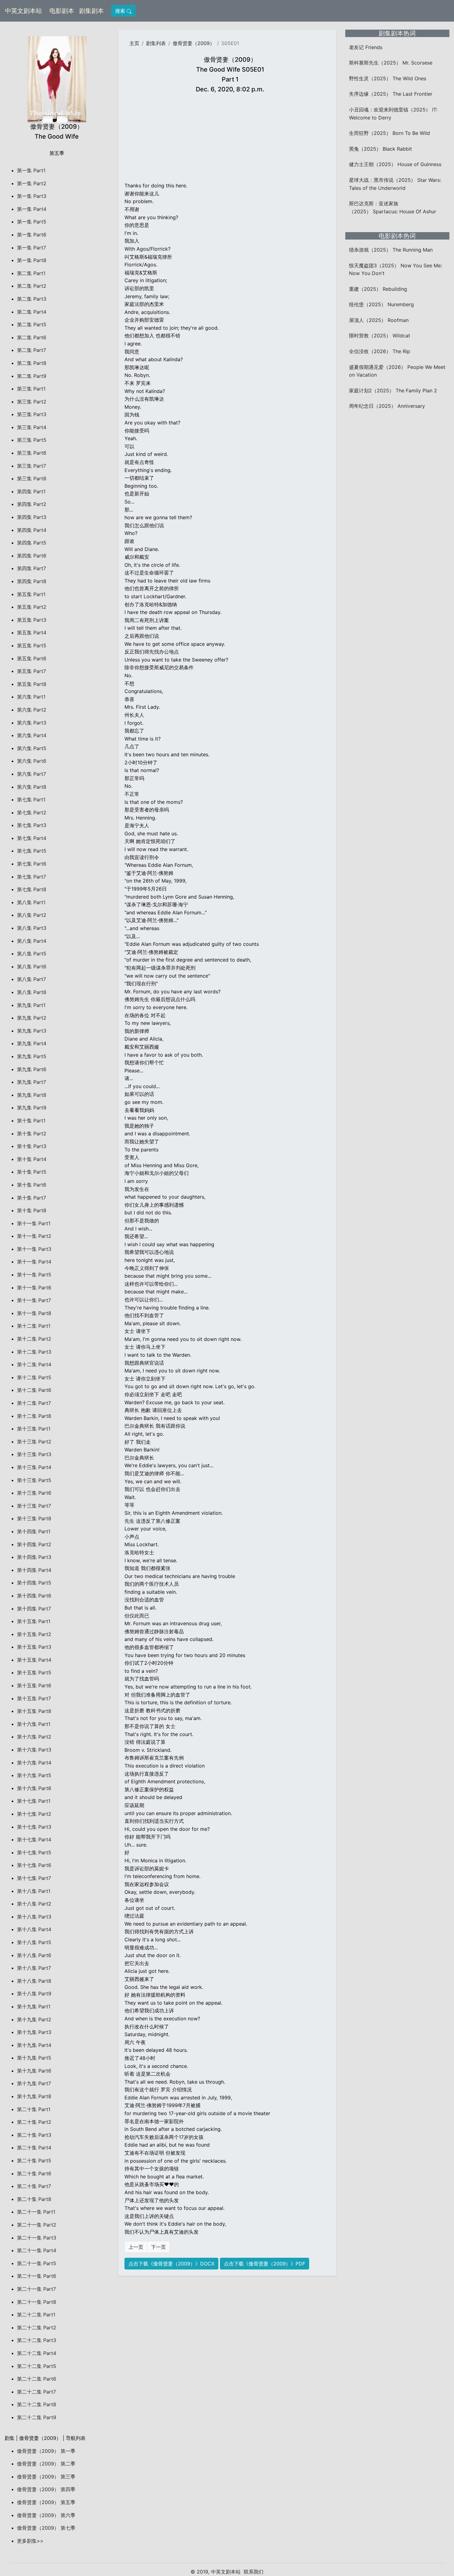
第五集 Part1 (31, 594)
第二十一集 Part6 (37, 2276)
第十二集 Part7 (34, 1403)
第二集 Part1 (31, 273)
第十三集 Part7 (34, 1506)
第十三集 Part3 (34, 1454)
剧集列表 (156, 43)
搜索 (121, 11)
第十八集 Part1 (34, 1891)
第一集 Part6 (32, 235)
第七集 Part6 (32, 864)
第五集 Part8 (32, 684)
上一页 (136, 2247)
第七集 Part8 (32, 889)
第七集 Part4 (32, 838)
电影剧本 (63, 11)
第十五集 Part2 (34, 1634)
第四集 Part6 (32, 556)
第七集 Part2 (32, 812)
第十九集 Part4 (34, 2045)
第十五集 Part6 (34, 1685)
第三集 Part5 (32, 440)
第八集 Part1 (31, 902)
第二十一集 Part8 (37, 2302)
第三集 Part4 (32, 427)
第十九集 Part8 (34, 2096)
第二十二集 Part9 (37, 2417)
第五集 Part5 (32, 645)
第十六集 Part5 (34, 1775)
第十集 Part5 (32, 1172)
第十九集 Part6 (34, 2071)
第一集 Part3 (32, 196)
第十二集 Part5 (34, 1377)
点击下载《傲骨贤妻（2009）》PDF (265, 2264)
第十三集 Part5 (34, 1480)
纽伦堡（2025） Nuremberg (381, 304)
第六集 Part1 (31, 697)
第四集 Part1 (31, 491)
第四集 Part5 (32, 543)
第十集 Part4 (32, 1159)
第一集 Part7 (32, 248)
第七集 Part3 (32, 825)
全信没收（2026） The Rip (380, 351)
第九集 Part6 (32, 1069)
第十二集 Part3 (34, 1352)
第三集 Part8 (32, 478)
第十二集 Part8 (34, 1416)
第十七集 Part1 (34, 1801)
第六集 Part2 (32, 710)
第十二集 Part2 (34, 1339)
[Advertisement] (230, 139)
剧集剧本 (93, 11)
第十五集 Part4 (34, 1660)
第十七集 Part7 (34, 1878)
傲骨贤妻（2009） (194, 43)
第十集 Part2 (32, 1134)
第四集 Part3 (32, 517)
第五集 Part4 (32, 633)
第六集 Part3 (32, 723)
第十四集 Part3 (34, 1557)
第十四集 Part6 (34, 1596)
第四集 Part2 (32, 504)
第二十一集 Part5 (37, 2263)
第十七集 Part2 (34, 1814)
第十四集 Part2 (34, 1544)
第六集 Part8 (32, 787)
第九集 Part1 (31, 1005)
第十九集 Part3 (34, 2032)
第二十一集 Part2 (37, 2225)
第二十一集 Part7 (36, 2289)
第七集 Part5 (32, 851)
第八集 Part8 (32, 992)
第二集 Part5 (32, 324)
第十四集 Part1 (34, 1531)
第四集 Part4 (32, 530)
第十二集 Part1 (34, 1326)
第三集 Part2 (32, 402)
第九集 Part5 (32, 1056)
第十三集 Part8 (34, 1518)
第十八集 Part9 (34, 1994)
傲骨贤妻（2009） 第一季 (46, 2451)
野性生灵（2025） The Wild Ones (388, 78)
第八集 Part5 (32, 954)
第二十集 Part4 (34, 2148)
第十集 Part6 (32, 1185)
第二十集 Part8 (34, 2199)
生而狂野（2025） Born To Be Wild (389, 133)
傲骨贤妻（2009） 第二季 (46, 2464)
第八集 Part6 (32, 967)
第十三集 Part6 (34, 1493)
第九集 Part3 (32, 1031)
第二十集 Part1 (34, 2109)
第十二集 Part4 (34, 1364)
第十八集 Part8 (34, 1981)
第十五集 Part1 (34, 1621)
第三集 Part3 (32, 414)
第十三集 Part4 (34, 1467)
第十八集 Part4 (34, 1929)
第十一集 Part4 (34, 1262)
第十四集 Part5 (34, 1583)
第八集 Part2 (32, 915)
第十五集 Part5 (34, 1672)
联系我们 (254, 2572)
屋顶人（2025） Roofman (379, 320)
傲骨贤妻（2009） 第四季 (46, 2489)
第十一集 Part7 (34, 1300)
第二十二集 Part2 (37, 2328)
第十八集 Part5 (34, 1942)
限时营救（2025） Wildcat (380, 336)
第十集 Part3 (32, 1146)
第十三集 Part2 (34, 1442)
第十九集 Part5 (34, 2058)
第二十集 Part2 (34, 2122)
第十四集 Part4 (34, 1570)
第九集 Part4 (32, 1043)
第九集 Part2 (32, 1018)
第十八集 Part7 (34, 1968)
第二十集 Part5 (34, 2161)
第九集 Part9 (32, 1108)
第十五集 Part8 (34, 1711)
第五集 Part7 (32, 671)
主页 (134, 43)
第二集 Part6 (32, 337)
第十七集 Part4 (34, 1839)
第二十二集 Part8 (37, 2404)
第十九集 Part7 (34, 2083)
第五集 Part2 (32, 607)
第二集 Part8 (32, 363)
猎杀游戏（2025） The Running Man (391, 250)
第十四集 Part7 (34, 1609)
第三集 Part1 (31, 389)
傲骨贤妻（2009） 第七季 (46, 2528)
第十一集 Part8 (34, 1313)
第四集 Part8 (32, 581)
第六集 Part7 (32, 774)
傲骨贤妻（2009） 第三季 (46, 2477)
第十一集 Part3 (34, 1249)
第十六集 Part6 (34, 1788)
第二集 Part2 (32, 286)
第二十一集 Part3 (37, 2238)
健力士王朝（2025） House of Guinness (395, 164)
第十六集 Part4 (34, 1763)
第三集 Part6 (32, 453)
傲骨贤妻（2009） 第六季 (46, 2515)
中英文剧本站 (23, 11)
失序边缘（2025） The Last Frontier (391, 94)
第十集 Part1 (31, 1121)
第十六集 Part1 (34, 1724)
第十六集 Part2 (34, 1737)
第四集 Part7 (32, 568)
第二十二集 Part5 (37, 2366)
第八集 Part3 (32, 928)
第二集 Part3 (32, 299)
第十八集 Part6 (34, 1955)
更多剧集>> (30, 2541)
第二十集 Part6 (34, 2173)
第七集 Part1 (31, 800)
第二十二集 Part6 (37, 2379)
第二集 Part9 (32, 376)
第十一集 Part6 (34, 1288)
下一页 (158, 2247)
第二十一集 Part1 (36, 2212)
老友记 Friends (366, 47)
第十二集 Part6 (34, 1390)
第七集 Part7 (32, 877)
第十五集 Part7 (34, 1698)
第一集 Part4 (32, 209)
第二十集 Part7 (34, 2186)
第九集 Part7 (32, 1082)
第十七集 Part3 (34, 1827)
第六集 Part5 (32, 748)
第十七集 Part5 (34, 1852)
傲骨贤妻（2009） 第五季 (46, 2502)
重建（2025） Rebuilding (378, 289)
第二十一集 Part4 (37, 2250)
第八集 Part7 (32, 979)
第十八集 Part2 (34, 1904)
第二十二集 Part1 (36, 2315)
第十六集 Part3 (34, 1750)
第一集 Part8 (32, 260)
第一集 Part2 (32, 183)
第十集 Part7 (32, 1198)
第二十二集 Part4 (37, 2353)
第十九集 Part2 (34, 2019)
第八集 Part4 (32, 941)
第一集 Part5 (32, 222)
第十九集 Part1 (34, 2006)
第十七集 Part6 (34, 1865)
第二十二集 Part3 (37, 2340)
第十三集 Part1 (34, 1429)
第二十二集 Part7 (36, 2392)
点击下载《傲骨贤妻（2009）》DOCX (171, 2264)
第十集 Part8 (32, 1210)
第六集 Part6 (32, 761)
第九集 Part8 (32, 1095)
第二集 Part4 (32, 312)
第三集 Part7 (32, 466)
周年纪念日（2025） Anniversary (387, 406)
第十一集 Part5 (34, 1275)
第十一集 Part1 (34, 1223)
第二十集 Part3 (34, 2135)
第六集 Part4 (32, 735)
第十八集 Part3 (34, 1917)
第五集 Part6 (32, 658)
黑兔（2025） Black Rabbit (380, 149)
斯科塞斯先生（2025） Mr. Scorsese (391, 63)
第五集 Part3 (32, 620)
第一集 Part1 (31, 170)
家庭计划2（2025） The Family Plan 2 (393, 390)
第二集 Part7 (32, 350)
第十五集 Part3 (34, 1647)
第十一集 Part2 (34, 1236)
